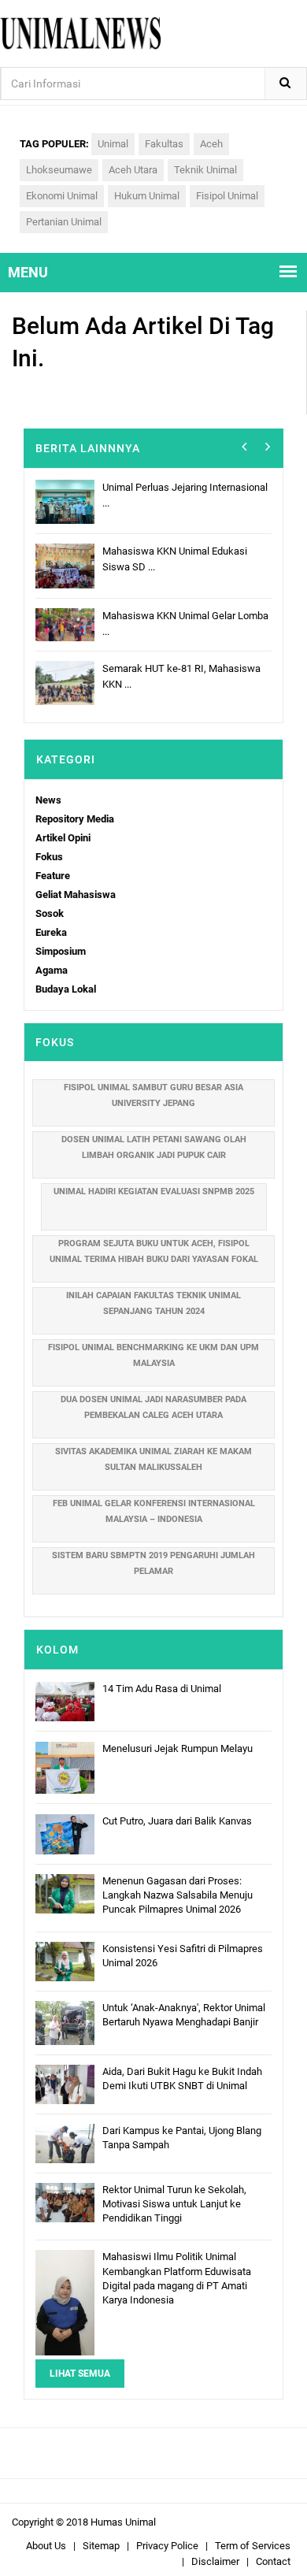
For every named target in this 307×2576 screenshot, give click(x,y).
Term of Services (253, 2546)
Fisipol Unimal (227, 196)
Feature (53, 876)
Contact (273, 2561)
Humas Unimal (123, 2522)
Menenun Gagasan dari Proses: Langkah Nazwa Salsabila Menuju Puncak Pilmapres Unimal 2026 (178, 1895)
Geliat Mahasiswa (76, 895)
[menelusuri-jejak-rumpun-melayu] (65, 1767)
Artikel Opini (63, 838)
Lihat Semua (80, 2374)
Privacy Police (167, 2546)
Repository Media (75, 819)
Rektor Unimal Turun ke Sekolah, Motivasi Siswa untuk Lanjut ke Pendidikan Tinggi (174, 2204)
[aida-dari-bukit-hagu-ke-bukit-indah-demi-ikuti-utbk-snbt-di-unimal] (65, 2083)
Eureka (51, 932)
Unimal (113, 144)
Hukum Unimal (147, 196)
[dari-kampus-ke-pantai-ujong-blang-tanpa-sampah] (65, 2142)
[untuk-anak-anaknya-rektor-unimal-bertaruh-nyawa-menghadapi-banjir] (65, 2022)
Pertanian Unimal (64, 222)
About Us (46, 2546)
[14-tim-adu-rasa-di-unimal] (65, 1700)
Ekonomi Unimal (62, 196)
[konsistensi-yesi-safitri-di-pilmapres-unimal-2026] (65, 1960)
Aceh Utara (133, 170)
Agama (52, 970)
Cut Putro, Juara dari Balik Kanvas (177, 1821)
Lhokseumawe (59, 170)
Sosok (50, 913)
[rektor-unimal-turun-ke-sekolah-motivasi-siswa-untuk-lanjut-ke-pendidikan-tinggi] (65, 2201)
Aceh (211, 144)
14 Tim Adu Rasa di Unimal (162, 1689)
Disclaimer (215, 2561)
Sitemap (101, 2546)
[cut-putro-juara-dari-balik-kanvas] (65, 1834)
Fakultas (164, 144)
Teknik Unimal (205, 170)
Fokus (49, 857)
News (48, 800)
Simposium (61, 951)
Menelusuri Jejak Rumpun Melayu (178, 1748)
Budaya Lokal (66, 989)
